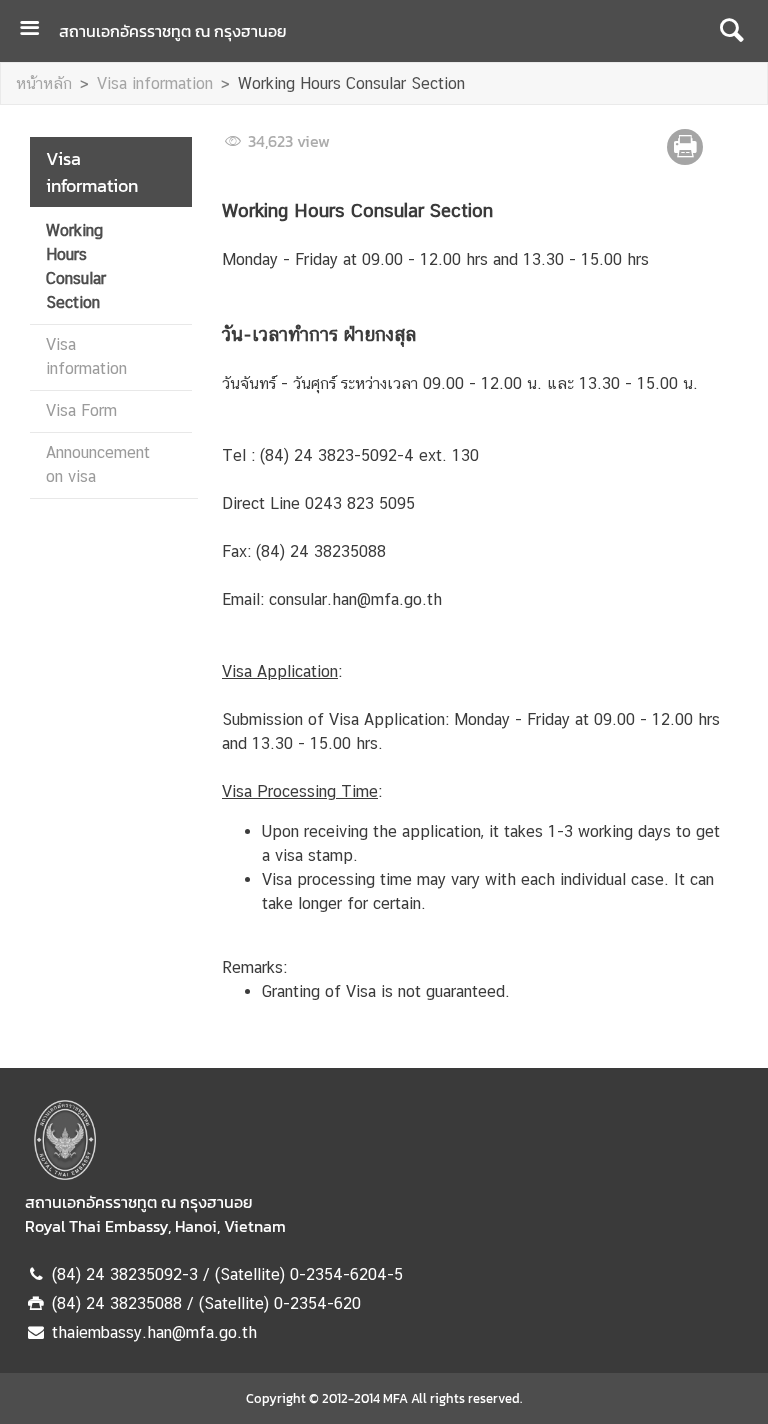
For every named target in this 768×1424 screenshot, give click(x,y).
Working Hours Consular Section (351, 83)
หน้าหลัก (44, 83)
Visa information (155, 83)
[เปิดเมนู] (37, 30)
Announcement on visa (98, 464)
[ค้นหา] (731, 31)
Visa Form (81, 410)
